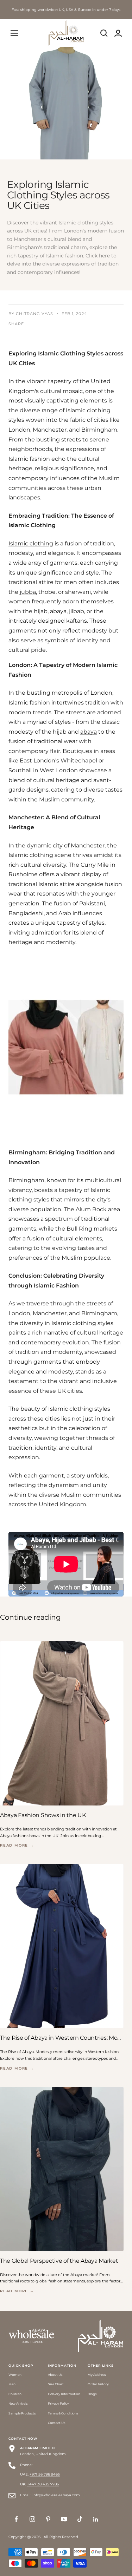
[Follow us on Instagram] (32, 2519)
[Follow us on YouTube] (64, 2519)
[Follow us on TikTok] (80, 2519)
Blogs (92, 2394)
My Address (97, 2375)
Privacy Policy (58, 2403)
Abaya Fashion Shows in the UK (43, 1815)
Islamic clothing (31, 543)
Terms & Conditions (63, 2413)
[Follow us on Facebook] (16, 2519)
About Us (55, 2375)
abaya (89, 732)
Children (15, 2394)
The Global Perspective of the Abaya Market (59, 2261)
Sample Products (22, 2413)
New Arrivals (18, 2403)
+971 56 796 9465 (45, 2474)
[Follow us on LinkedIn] (96, 2519)
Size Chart (56, 2384)
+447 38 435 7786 (43, 2484)
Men (12, 2384)
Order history (98, 2384)
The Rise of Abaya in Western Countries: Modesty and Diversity (62, 2038)
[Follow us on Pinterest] (48, 2519)
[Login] (118, 33)
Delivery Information (64, 2394)
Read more (17, 1845)
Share (16, 324)
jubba (28, 592)
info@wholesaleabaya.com (56, 2495)
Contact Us (56, 2423)
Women (15, 2375)
